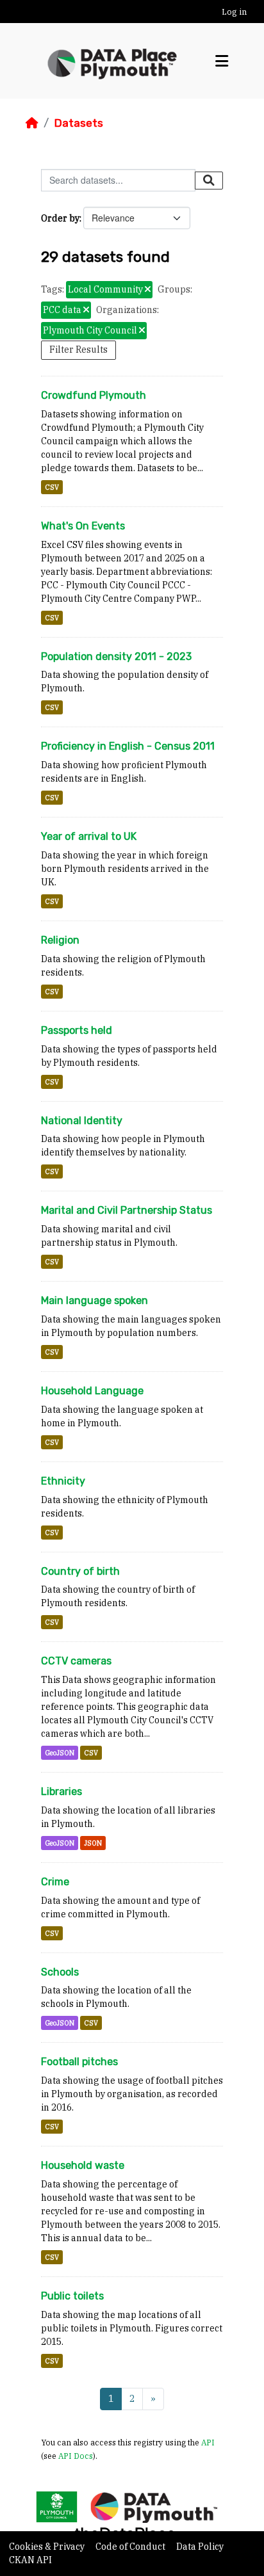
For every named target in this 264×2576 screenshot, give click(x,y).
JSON (93, 1843)
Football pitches (79, 2062)
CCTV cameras (76, 1661)
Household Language (92, 1391)
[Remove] (148, 290)
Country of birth (80, 1571)
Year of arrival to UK (89, 836)
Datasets (78, 123)
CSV (52, 487)
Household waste (83, 2165)
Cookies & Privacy (48, 2547)
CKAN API (30, 2560)
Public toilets (72, 2296)
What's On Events (83, 526)
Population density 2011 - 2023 (116, 656)
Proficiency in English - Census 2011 (128, 746)
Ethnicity (63, 1481)
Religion (60, 940)
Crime (55, 1882)
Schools (60, 1972)
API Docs (76, 2456)
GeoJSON (60, 1753)
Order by (60, 218)
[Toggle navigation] (222, 61)
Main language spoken (95, 1300)
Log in (234, 12)
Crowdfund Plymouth (94, 395)
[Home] (32, 123)
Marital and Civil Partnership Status (127, 1210)
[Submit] (209, 181)
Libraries (62, 1791)
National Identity (82, 1121)
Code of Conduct (131, 2547)
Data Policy (200, 2547)
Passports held (77, 1030)
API (208, 2442)
